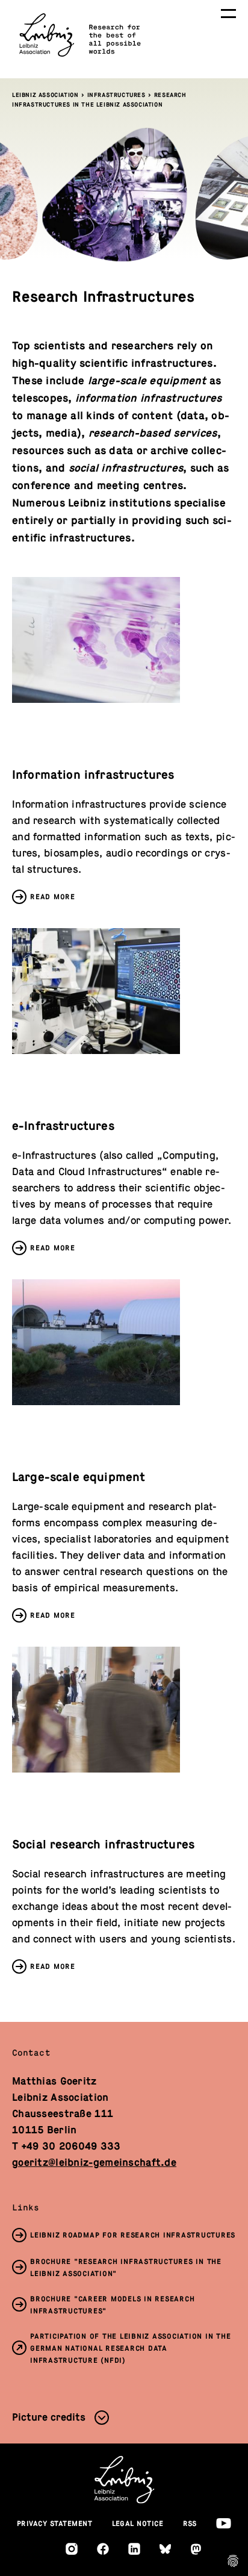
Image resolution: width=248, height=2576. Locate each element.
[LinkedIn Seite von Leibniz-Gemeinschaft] (134, 2549)
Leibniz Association (45, 95)
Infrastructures (116, 95)
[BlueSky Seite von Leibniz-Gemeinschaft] (165, 2549)
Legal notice (138, 2524)
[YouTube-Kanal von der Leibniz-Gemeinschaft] (224, 2523)
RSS (190, 2524)
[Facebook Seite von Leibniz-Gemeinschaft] (103, 2549)
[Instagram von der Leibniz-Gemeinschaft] (72, 2549)
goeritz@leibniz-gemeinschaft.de (94, 2163)
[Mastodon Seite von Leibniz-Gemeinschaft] (196, 2549)
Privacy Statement (55, 2524)
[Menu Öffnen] (228, 14)
